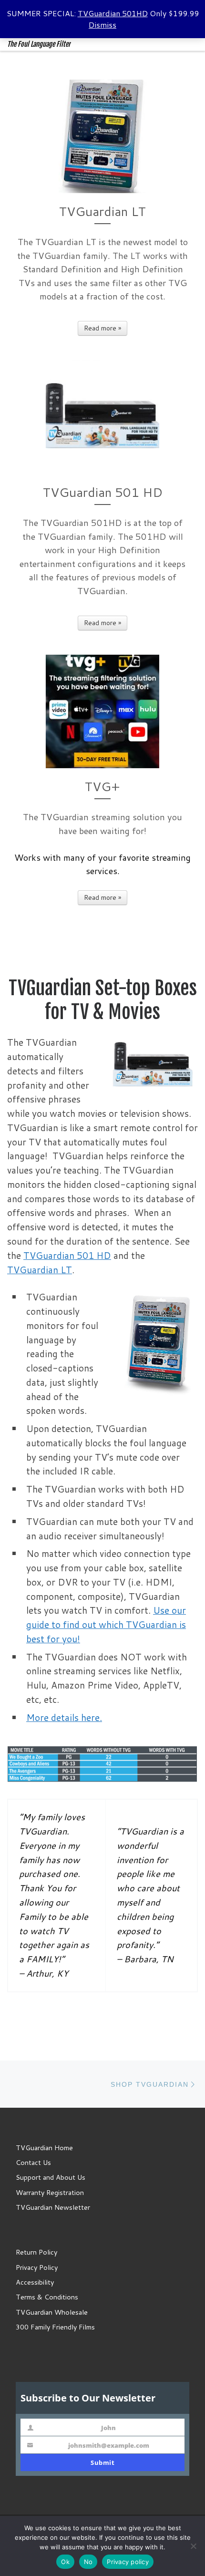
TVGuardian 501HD (113, 13)
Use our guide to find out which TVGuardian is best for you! (106, 1624)
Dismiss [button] (102, 25)
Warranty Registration (50, 2192)
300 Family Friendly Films (55, 2327)
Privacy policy (128, 2562)
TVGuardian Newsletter (53, 2207)
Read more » (102, 328)
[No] (193, 2546)
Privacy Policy (37, 2267)
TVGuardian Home (44, 2148)
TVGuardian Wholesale (52, 2312)
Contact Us (33, 2162)
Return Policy (36, 2252)
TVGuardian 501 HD (67, 1255)
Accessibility (35, 2282)
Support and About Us (51, 2177)
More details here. (64, 1717)
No (88, 2562)
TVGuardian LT (40, 1270)
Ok (65, 2562)
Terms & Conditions (47, 2297)
